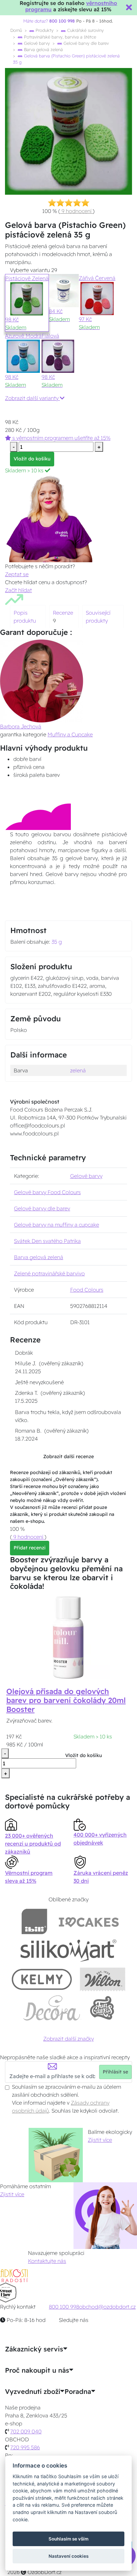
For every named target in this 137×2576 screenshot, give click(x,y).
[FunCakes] (102, 2008)
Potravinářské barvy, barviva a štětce (59, 37)
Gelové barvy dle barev (85, 43)
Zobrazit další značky (68, 2039)
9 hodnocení (76, 211)
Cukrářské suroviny (85, 30)
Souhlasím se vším (68, 2539)
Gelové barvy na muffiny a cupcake (57, 1225)
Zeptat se (17, 574)
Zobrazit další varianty (32, 398)
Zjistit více (100, 2140)
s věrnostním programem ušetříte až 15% (61, 438)
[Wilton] (103, 1979)
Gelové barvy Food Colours (47, 1192)
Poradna (78, 2392)
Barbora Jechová (21, 726)
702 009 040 (26, 2431)
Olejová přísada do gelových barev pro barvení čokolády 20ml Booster (66, 1700)
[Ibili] (34, 1921)
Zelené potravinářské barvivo (49, 1273)
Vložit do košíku (32, 459)
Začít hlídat (18, 590)
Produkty (44, 30)
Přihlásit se (115, 2072)
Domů (16, 30)
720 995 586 (25, 2447)
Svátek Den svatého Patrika (47, 1241)
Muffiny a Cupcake (70, 734)
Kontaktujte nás (47, 2261)
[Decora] (52, 2008)
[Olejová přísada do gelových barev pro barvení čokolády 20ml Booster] (68, 1637)
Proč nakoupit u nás (37, 2370)
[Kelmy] (42, 1979)
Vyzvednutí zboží (33, 2392)
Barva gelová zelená (43, 49)
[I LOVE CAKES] (89, 1921)
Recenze (63, 613)
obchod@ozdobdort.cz (107, 2307)
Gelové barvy (36, 43)
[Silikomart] (69, 1950)
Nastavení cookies (68, 2556)
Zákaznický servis (34, 2349)
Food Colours (87, 1290)
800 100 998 (64, 2307)
